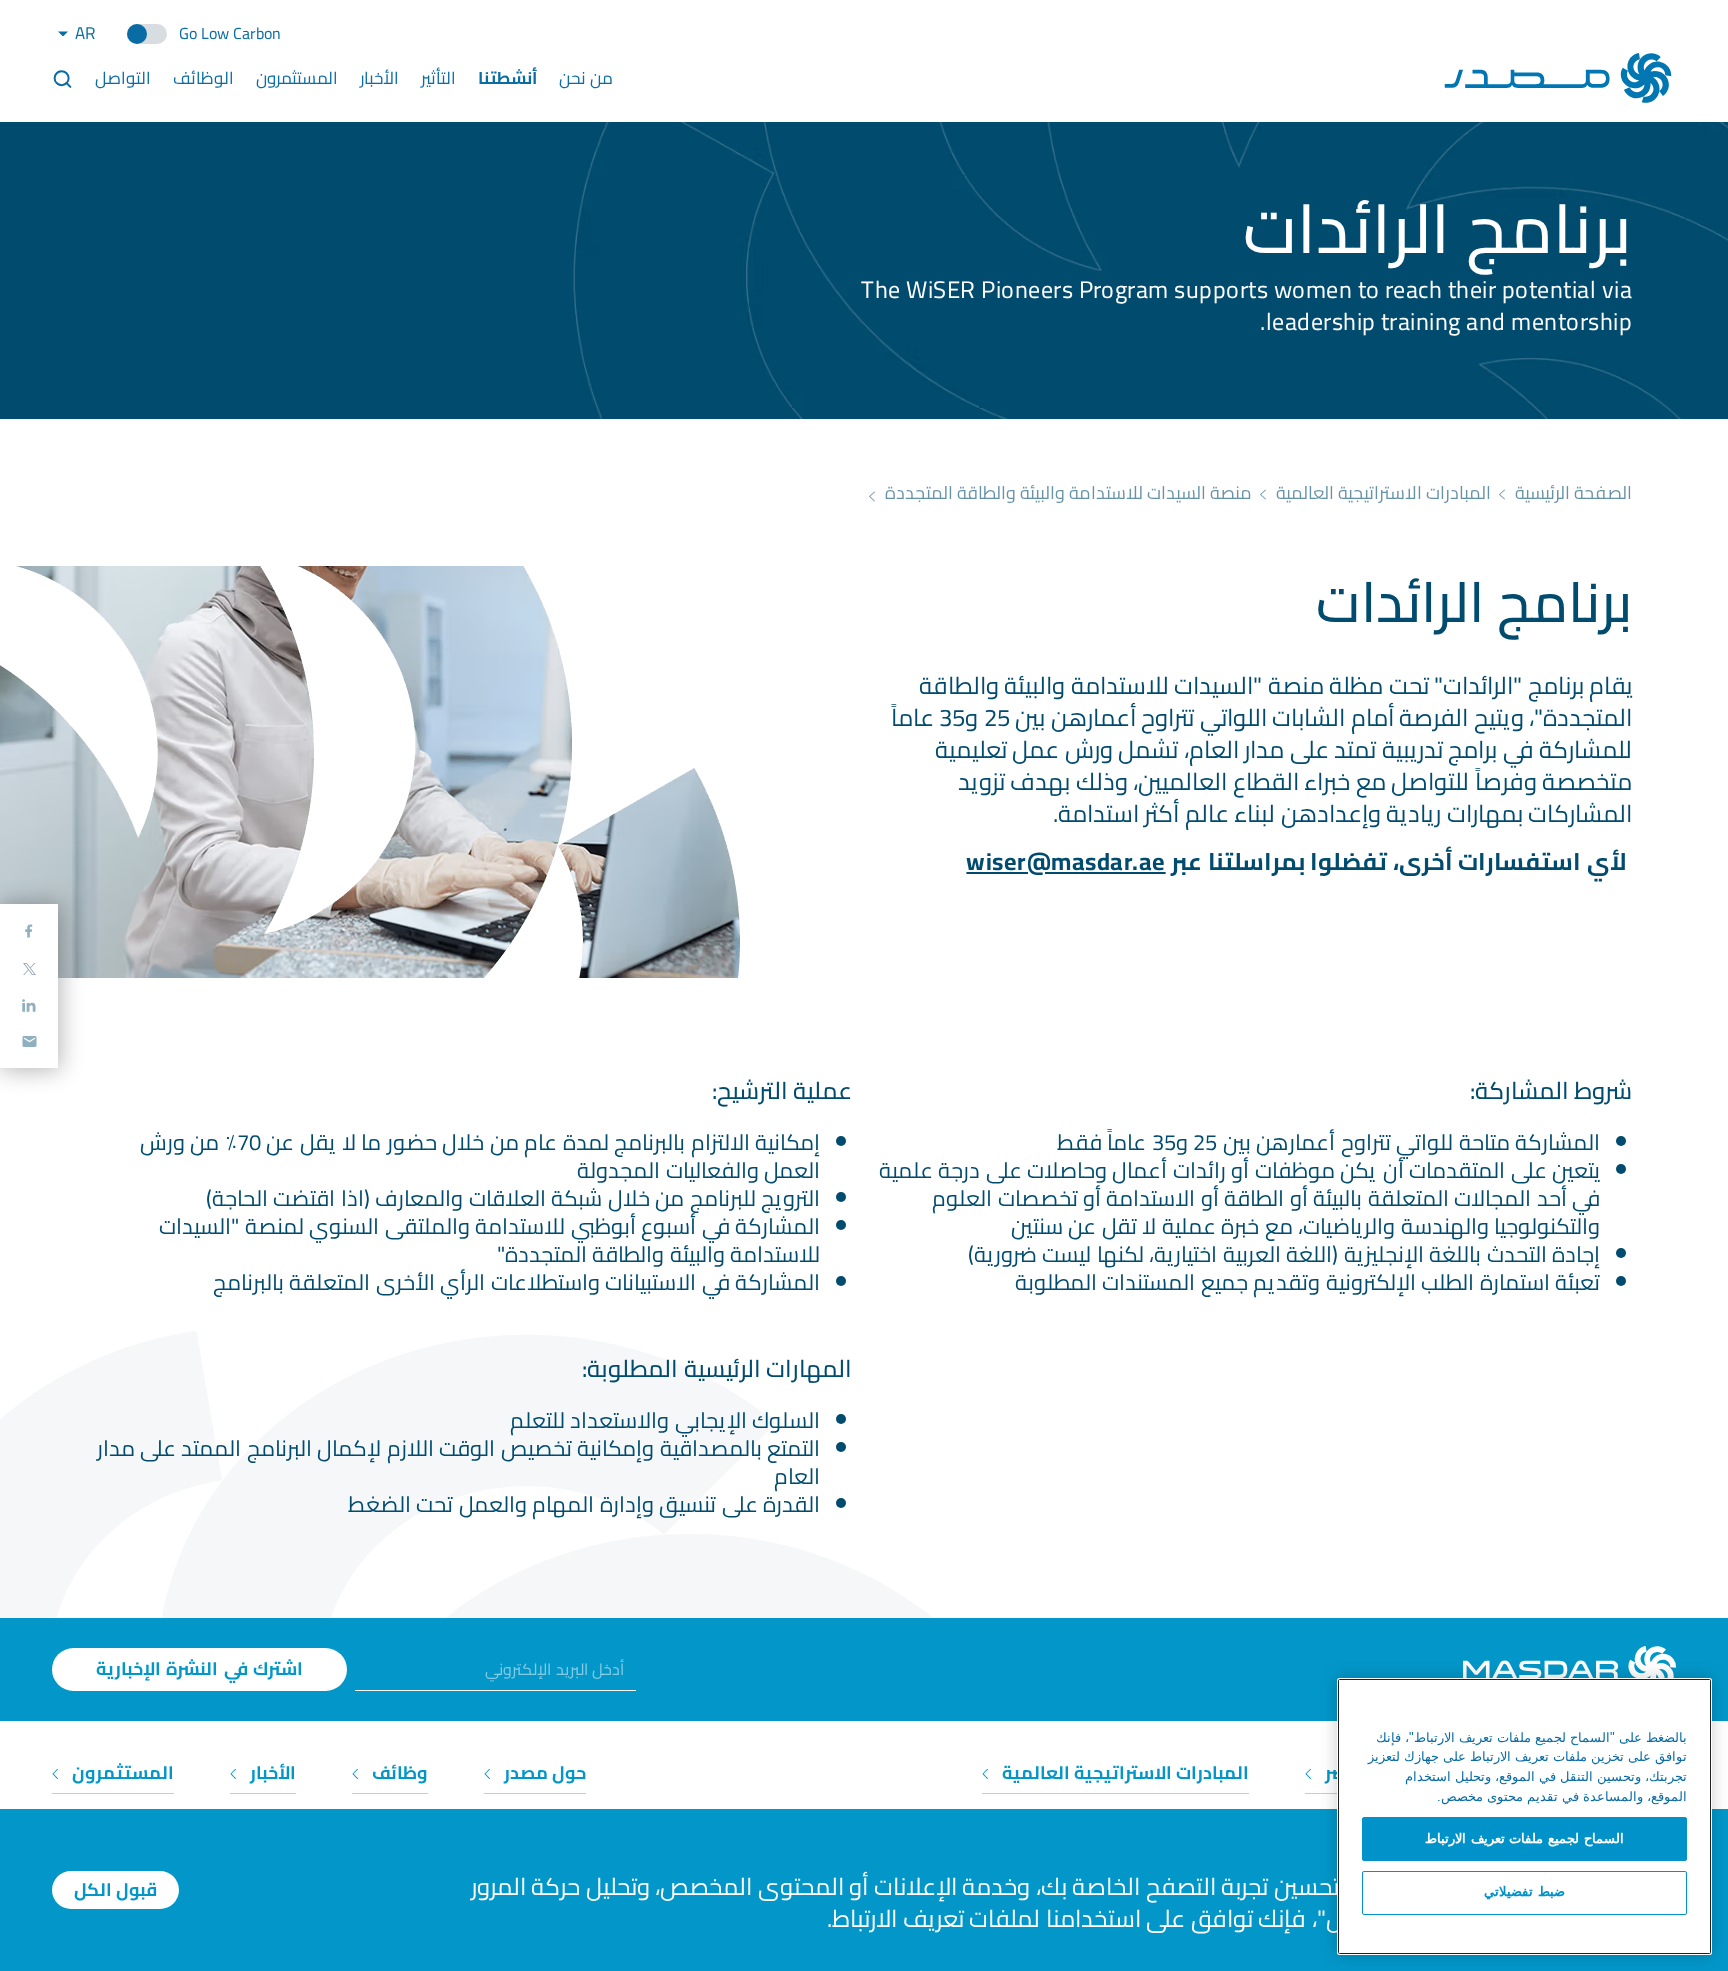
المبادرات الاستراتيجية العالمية (1383, 492)
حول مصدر (543, 1772)
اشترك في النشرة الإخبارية (199, 1668)
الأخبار (271, 1772)
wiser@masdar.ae (1065, 861)
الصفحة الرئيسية (1573, 492)
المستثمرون (297, 78)
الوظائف (203, 78)
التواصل (123, 78)
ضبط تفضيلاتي (1524, 1892)
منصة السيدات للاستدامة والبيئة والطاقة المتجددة (1068, 492)
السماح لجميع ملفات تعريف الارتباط (1524, 1838)
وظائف (398, 1772)
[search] (62, 78)
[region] (1524, 1816)
